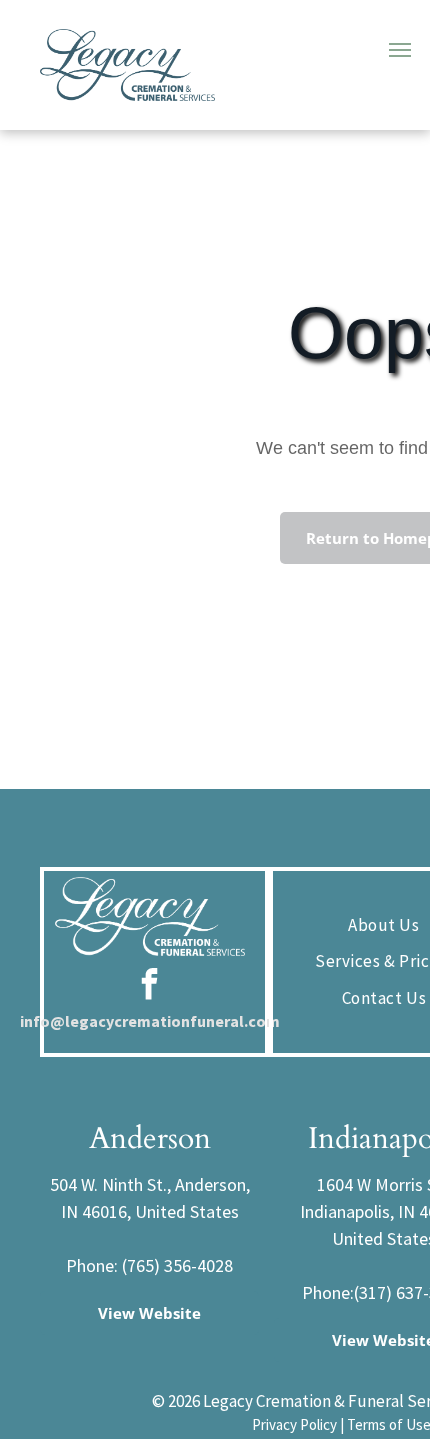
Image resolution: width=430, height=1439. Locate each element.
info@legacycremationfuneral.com (150, 1021)
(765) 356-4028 (177, 1265)
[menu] (400, 50)
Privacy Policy (294, 1424)
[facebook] (150, 986)
